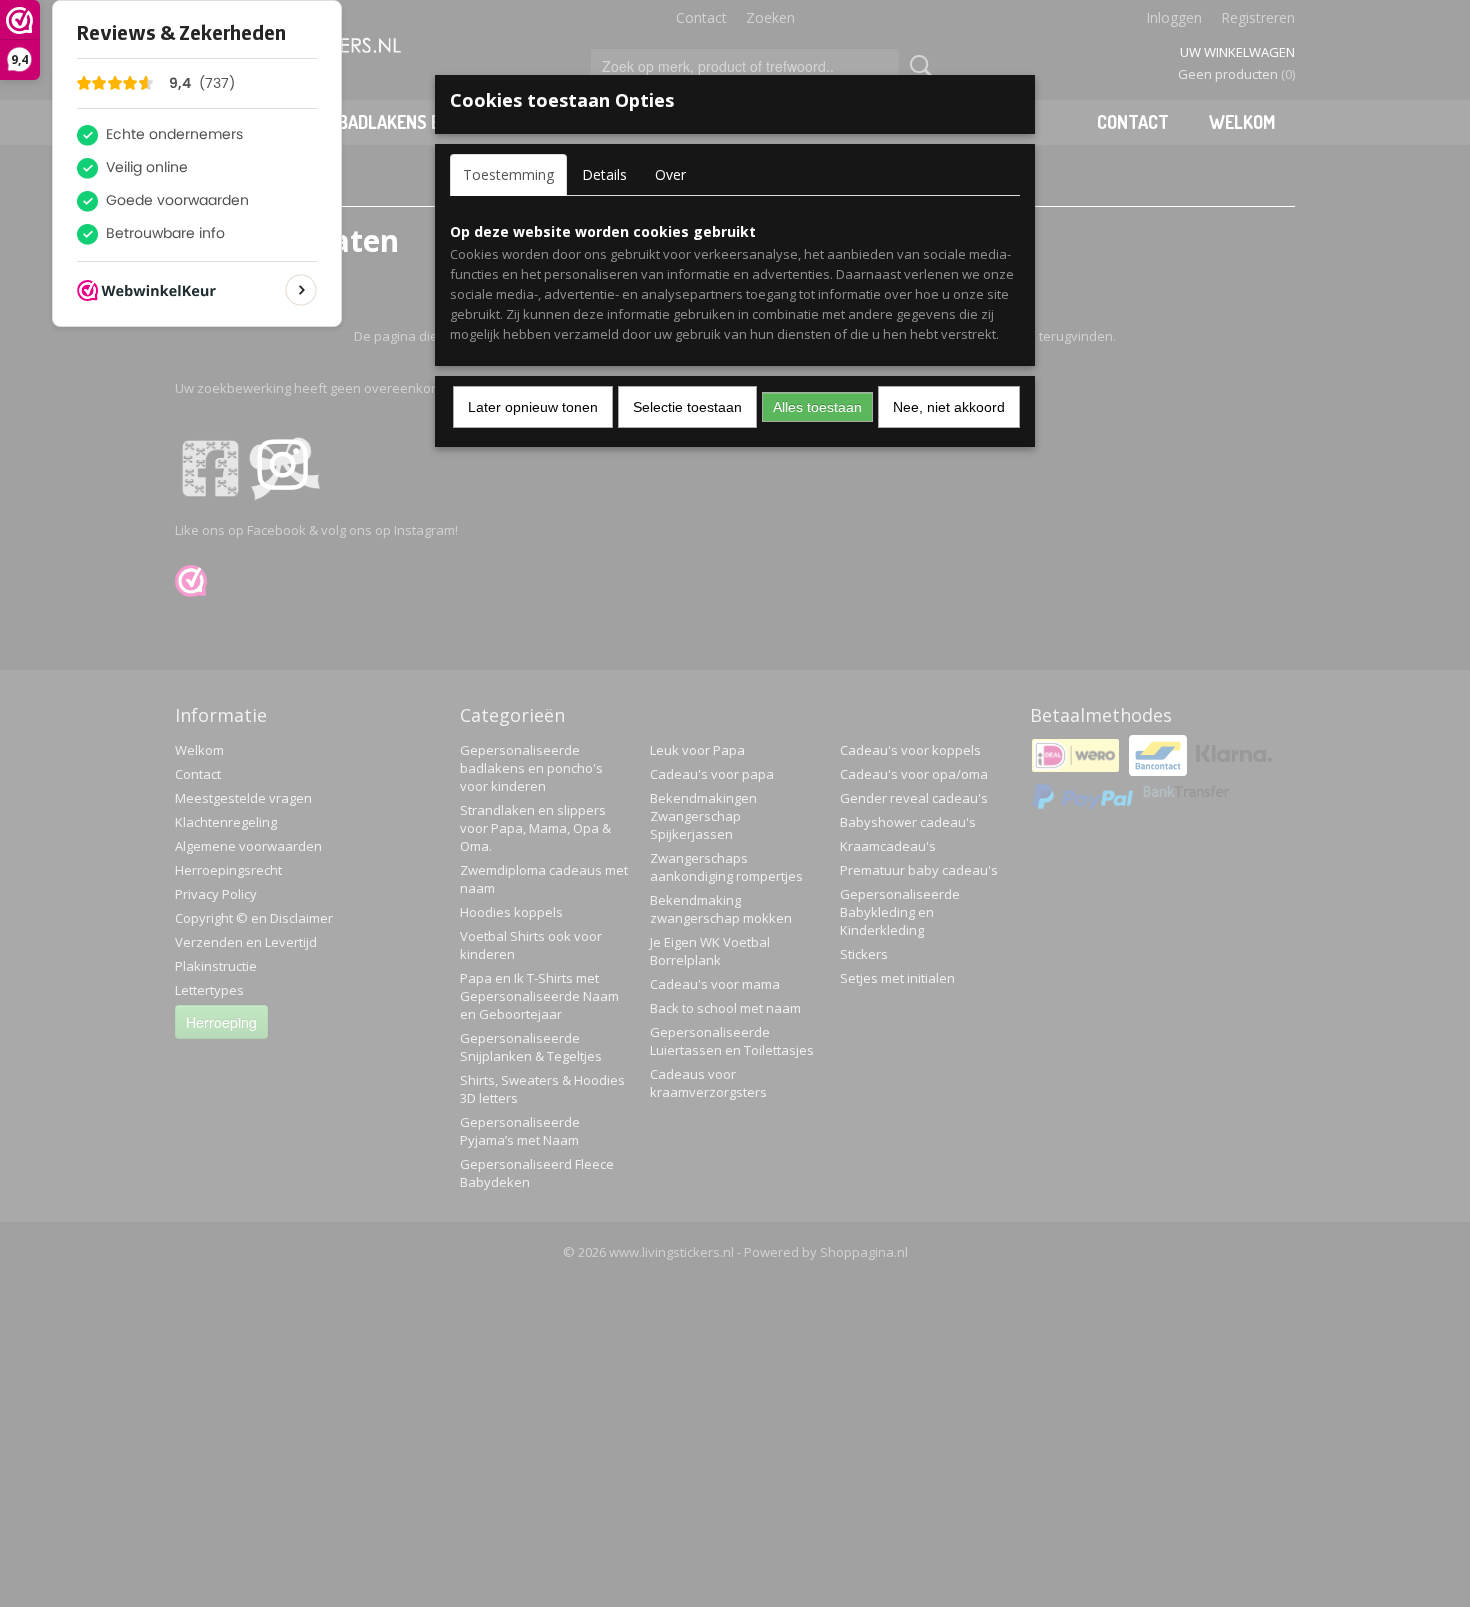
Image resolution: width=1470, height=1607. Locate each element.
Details (604, 174)
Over (670, 174)
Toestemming (508, 174)
